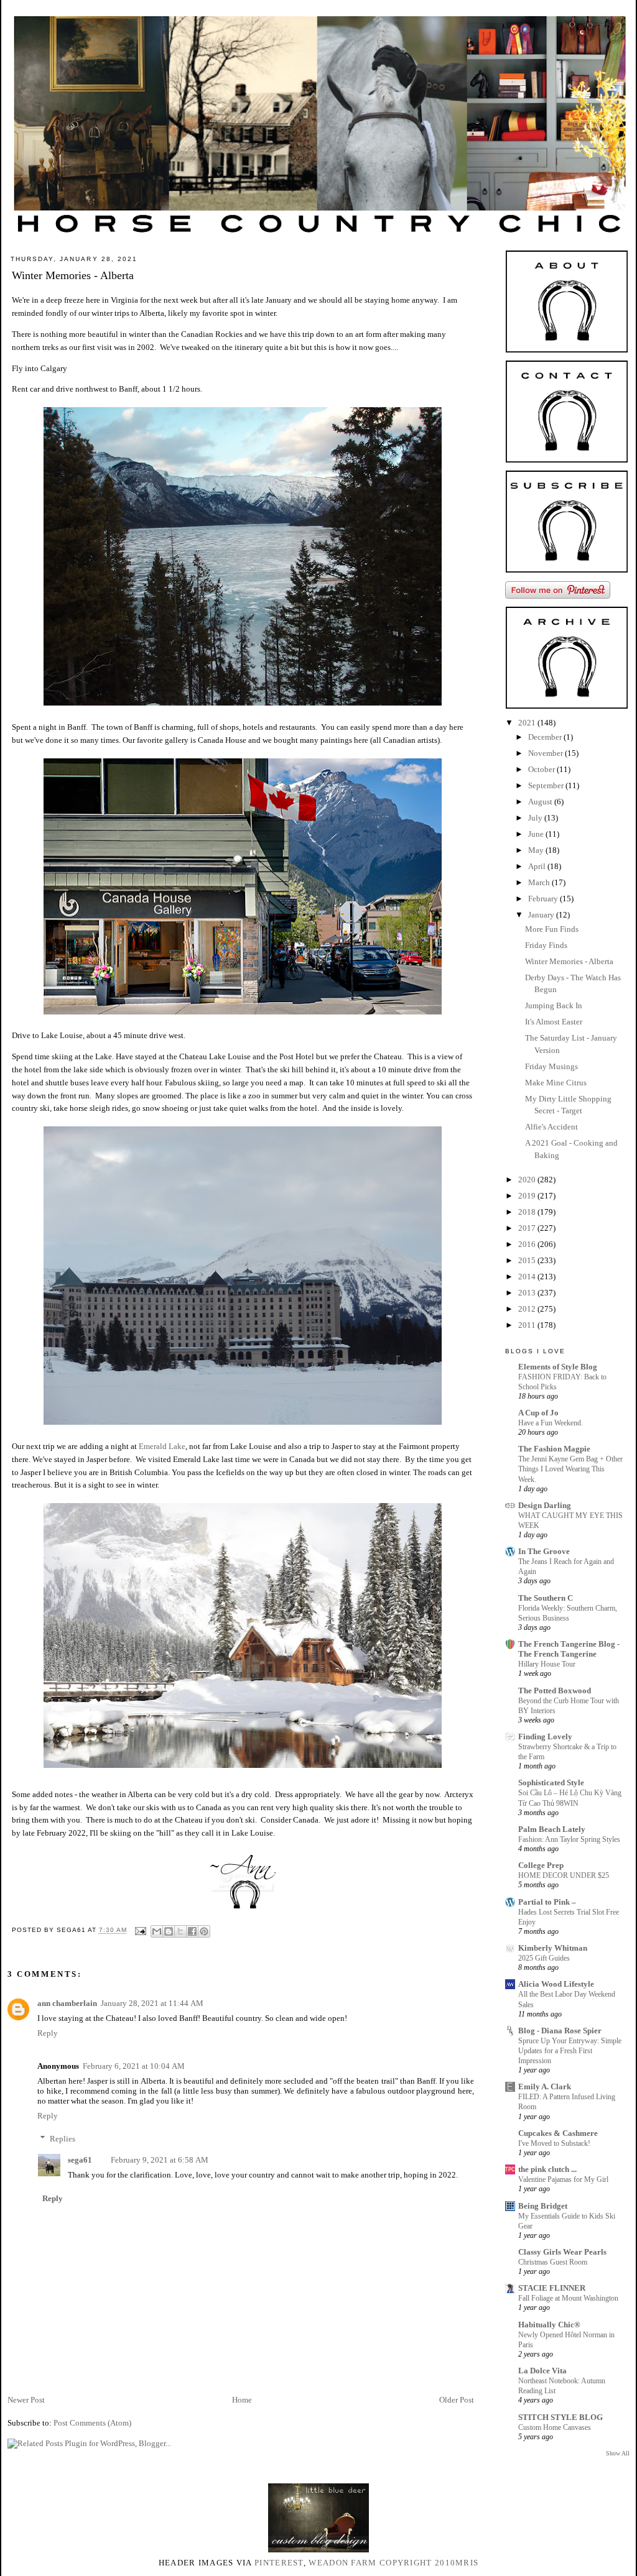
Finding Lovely (545, 1736)
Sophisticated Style (551, 1782)
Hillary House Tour (547, 1664)
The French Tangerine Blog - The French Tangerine (569, 1649)
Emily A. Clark (545, 2086)
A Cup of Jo (538, 1413)
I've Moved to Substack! (554, 2143)
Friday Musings (551, 1066)
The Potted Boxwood (555, 1690)
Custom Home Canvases (555, 2427)
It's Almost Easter (554, 1022)
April (538, 866)
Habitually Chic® (549, 2325)
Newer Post (26, 2400)
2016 (528, 1244)
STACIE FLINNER (552, 2288)
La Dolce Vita (542, 2371)
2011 (528, 1325)
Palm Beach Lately (552, 1829)
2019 (528, 1196)
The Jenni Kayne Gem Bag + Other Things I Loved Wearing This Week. (570, 1469)
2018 (528, 1212)
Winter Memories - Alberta (569, 961)
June (537, 834)
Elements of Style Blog (558, 1367)
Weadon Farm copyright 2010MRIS (393, 2563)
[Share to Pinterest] (204, 1931)
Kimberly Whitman (553, 1948)
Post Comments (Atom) (92, 2423)
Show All (618, 2453)
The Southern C (546, 1598)
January (542, 915)
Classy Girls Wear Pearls (562, 2252)
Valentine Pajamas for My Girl (563, 2179)
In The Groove (544, 1551)
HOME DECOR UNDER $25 (564, 1875)
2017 (528, 1228)
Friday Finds (546, 945)
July (536, 818)
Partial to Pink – (547, 1902)
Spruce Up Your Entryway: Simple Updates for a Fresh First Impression (570, 2051)
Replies (63, 2139)
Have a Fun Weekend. (551, 1423)
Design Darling (545, 1505)
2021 (528, 723)
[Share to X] (180, 1931)
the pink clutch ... (547, 2169)
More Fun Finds (552, 929)
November (546, 753)
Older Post (457, 2400)
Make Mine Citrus (556, 1083)
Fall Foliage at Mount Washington (568, 2298)
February (544, 899)
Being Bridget (543, 2206)
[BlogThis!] (169, 1931)
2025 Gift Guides (544, 1958)
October (542, 769)
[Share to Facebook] (192, 1931)
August (541, 802)
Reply (48, 2033)
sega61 (80, 2160)
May (537, 850)
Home (242, 2400)
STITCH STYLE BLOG (560, 2417)
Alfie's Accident (551, 1127)
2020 (528, 1180)
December (546, 737)
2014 (528, 1276)
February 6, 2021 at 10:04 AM (134, 2066)
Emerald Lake (162, 1446)
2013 (528, 1293)
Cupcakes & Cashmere (558, 2133)
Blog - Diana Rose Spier (560, 2031)
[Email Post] (140, 1930)
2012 (528, 1309)
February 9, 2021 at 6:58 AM (160, 2160)
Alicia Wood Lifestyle (556, 1984)
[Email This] (157, 1931)
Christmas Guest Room (553, 2262)
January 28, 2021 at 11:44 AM (152, 2003)
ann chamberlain (67, 2003)
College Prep (541, 1865)
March (540, 882)
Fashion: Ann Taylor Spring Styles (569, 1839)
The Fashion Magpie (554, 1449)
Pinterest (279, 2563)
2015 (528, 1260)
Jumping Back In (554, 1005)
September (547, 785)
